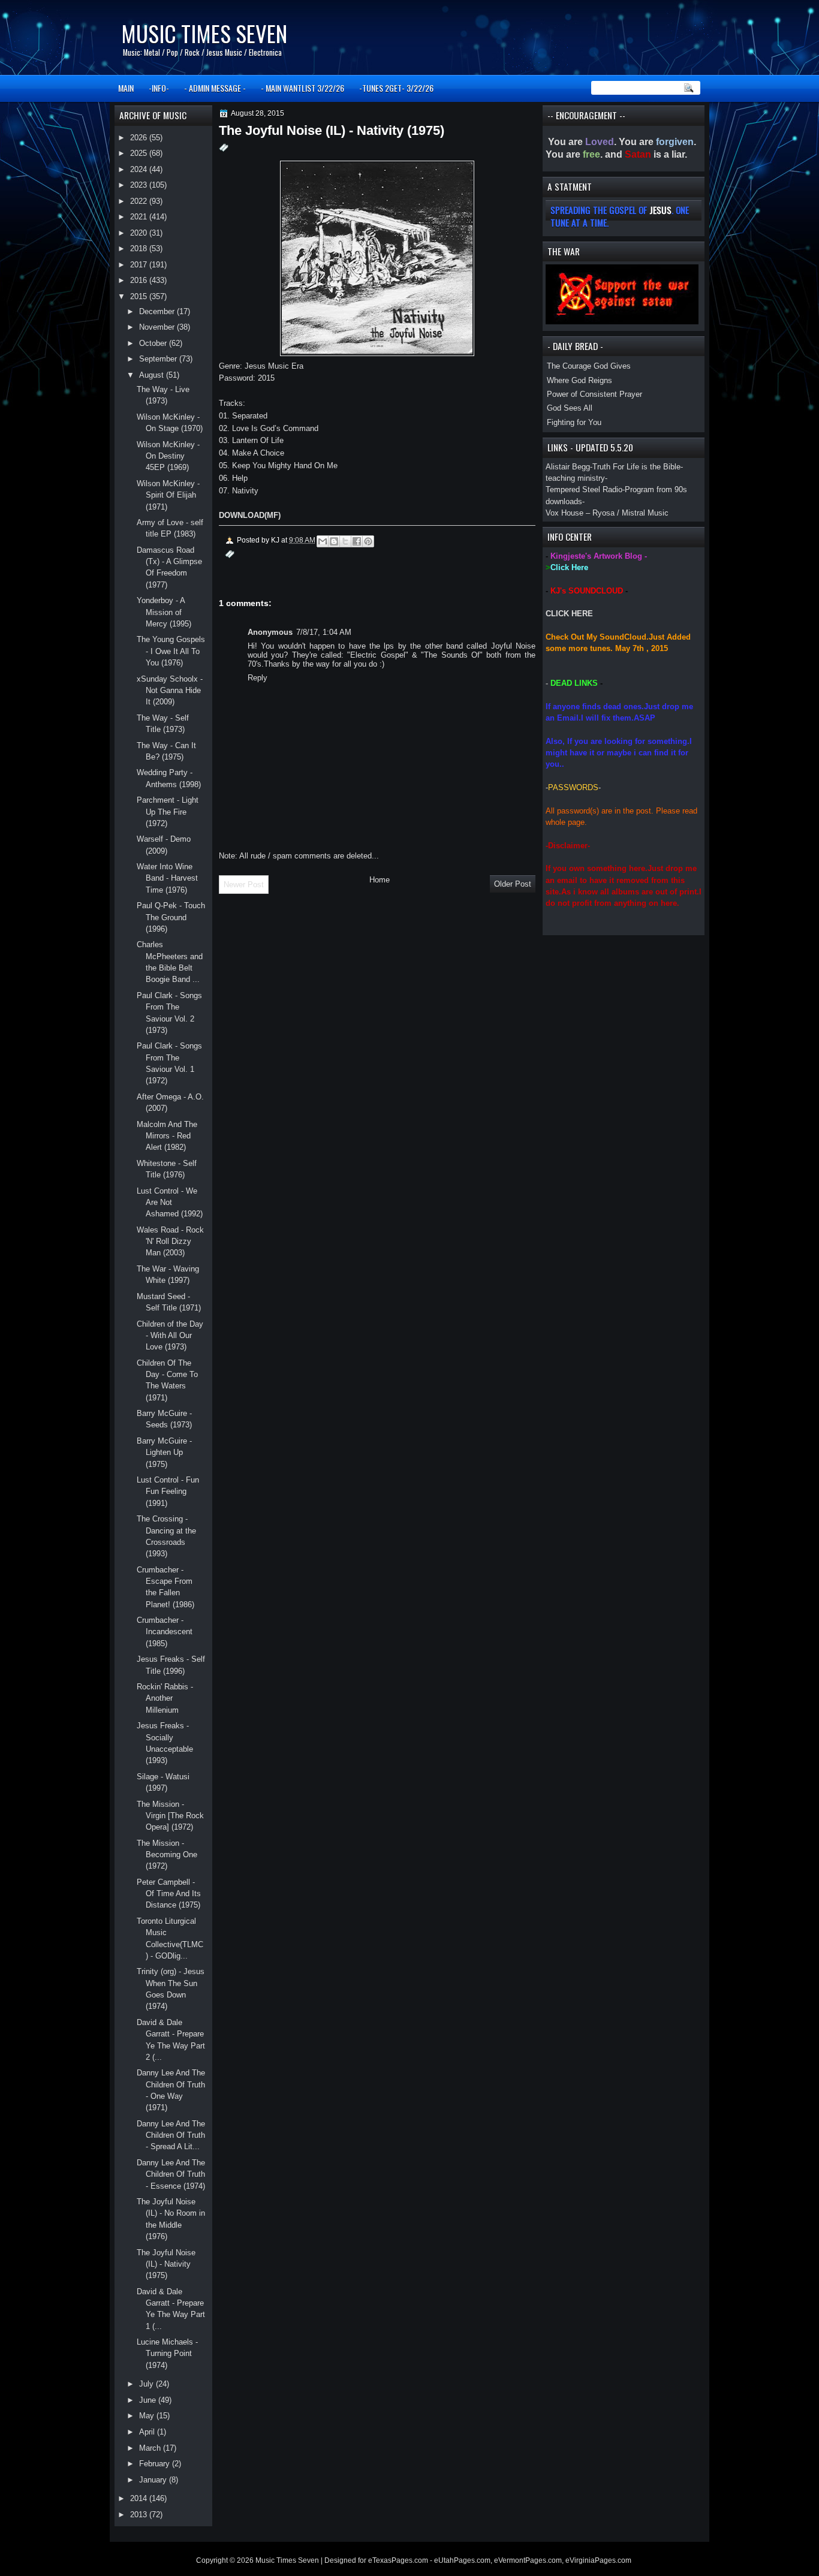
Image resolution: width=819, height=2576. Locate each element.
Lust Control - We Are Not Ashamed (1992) (170, 1203)
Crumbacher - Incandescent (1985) (165, 1632)
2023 (140, 185)
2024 (140, 169)
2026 (140, 138)
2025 (140, 153)
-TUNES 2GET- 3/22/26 (396, 88)
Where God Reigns (579, 380)
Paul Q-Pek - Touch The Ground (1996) (171, 917)
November (158, 327)
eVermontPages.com (528, 2560)
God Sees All (570, 408)
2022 (140, 201)
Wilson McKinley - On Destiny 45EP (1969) (168, 456)
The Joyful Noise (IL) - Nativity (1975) (166, 2264)
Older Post (513, 884)
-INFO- (159, 88)
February (156, 2464)
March (151, 2448)
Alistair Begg (568, 467)
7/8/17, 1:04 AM (324, 632)
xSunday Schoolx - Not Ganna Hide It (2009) (170, 691)
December (158, 311)
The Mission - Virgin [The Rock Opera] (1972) (170, 1816)
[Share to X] (345, 541)
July (147, 2384)
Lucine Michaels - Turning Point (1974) (167, 2354)
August (153, 375)
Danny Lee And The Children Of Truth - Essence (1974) (171, 2174)
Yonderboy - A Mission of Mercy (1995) (164, 612)
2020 (140, 233)
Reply (258, 678)
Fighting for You (574, 422)
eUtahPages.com (462, 2560)
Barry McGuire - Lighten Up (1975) (164, 1453)
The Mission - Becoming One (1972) (167, 1855)
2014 (140, 2498)
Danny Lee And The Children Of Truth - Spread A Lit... (171, 2135)
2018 (140, 248)
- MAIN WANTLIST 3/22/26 (302, 88)
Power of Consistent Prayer (594, 394)
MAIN (126, 88)
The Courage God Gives (589, 366)
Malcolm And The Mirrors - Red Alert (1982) (167, 1136)
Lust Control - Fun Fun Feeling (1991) (168, 1492)
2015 (140, 296)
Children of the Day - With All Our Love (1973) (170, 1336)
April (148, 2432)
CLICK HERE (569, 614)
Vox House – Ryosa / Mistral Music (607, 513)
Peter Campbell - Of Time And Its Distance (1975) (169, 1894)
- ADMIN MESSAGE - (215, 88)
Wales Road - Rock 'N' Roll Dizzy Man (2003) (170, 1242)
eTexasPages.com (398, 2560)
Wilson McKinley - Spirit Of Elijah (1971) (168, 495)
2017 (140, 265)
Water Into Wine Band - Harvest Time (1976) (167, 878)
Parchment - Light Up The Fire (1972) (168, 812)
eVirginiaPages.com (598, 2560)
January (154, 2480)
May (148, 2416)
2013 (140, 2515)
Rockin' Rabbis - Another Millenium (165, 1698)
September (159, 359)
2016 (140, 280)
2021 (140, 217)
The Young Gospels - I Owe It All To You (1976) (171, 651)
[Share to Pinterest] (368, 541)
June (149, 2400)
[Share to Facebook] (357, 541)
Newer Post (244, 885)
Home (380, 880)
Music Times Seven (204, 33)
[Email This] (323, 541)
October (154, 343)
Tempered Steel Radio (584, 489)
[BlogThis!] (334, 541)
